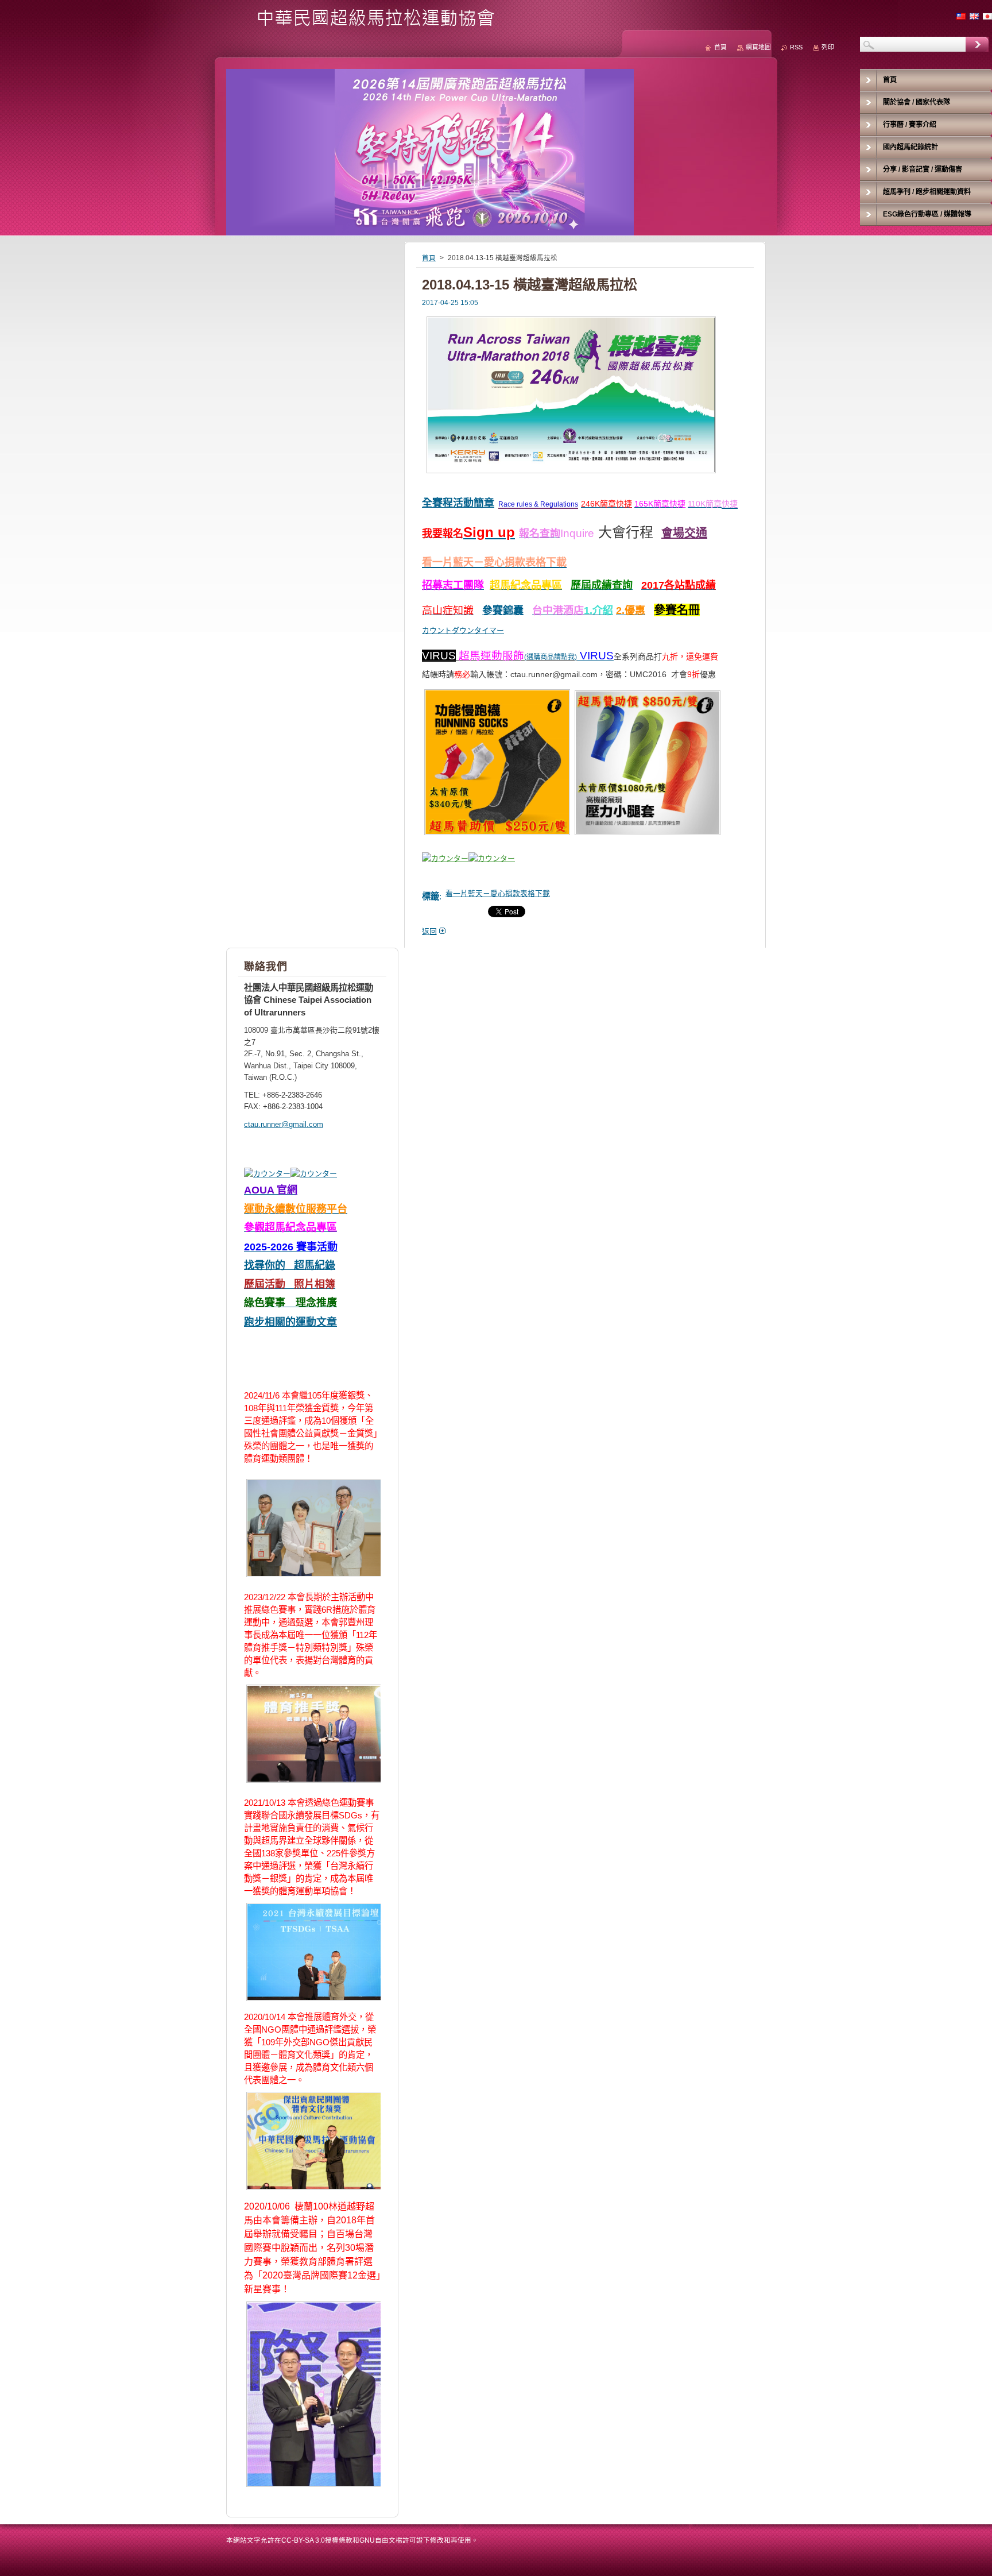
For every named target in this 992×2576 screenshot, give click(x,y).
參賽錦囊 (503, 611)
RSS (796, 47)
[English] (974, 16)
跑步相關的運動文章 (290, 1322)
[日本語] (987, 16)
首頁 (429, 258)
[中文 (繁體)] (961, 16)
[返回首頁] (365, 24)
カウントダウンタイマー (463, 630)
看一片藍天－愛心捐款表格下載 (498, 893)
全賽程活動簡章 (458, 503)
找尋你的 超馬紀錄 (290, 1265)
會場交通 (684, 533)
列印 (828, 47)
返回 (429, 931)
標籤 (431, 896)
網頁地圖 (758, 47)
